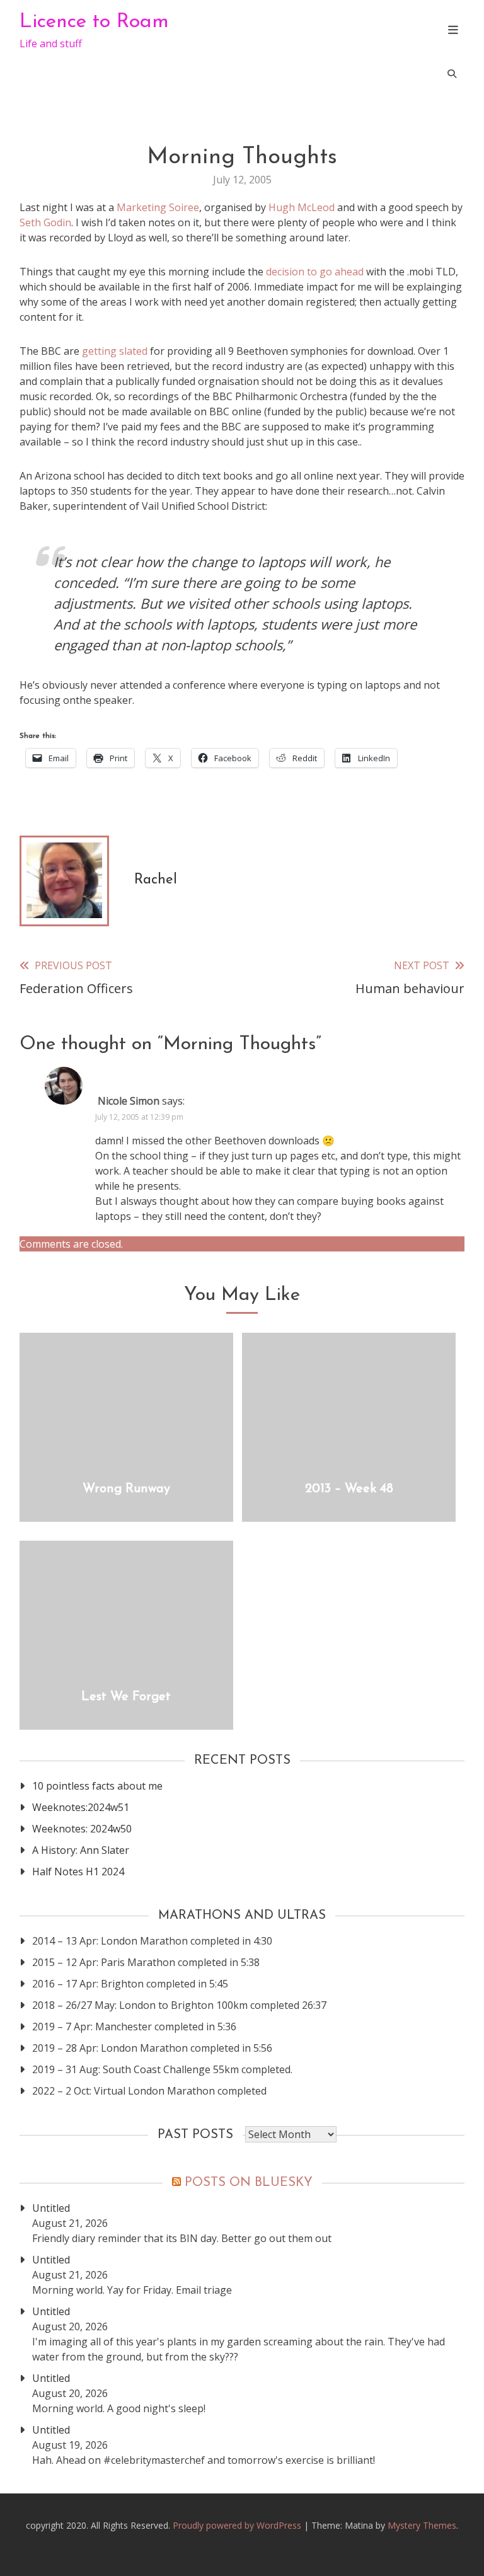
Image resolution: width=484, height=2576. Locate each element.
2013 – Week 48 (349, 1489)
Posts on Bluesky (249, 2183)
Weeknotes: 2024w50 (82, 1829)
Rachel (156, 880)
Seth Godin (45, 222)
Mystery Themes (422, 2525)
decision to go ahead (315, 272)
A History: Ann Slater (81, 1850)
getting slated (116, 351)
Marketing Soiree (157, 207)
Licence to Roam (94, 22)
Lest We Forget (126, 1697)
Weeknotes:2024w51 (81, 1807)
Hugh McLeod (302, 207)
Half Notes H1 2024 (78, 1872)
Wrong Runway (126, 1489)
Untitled (51, 2208)
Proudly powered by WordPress (238, 2525)
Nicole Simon (129, 1101)
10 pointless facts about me (97, 1786)
